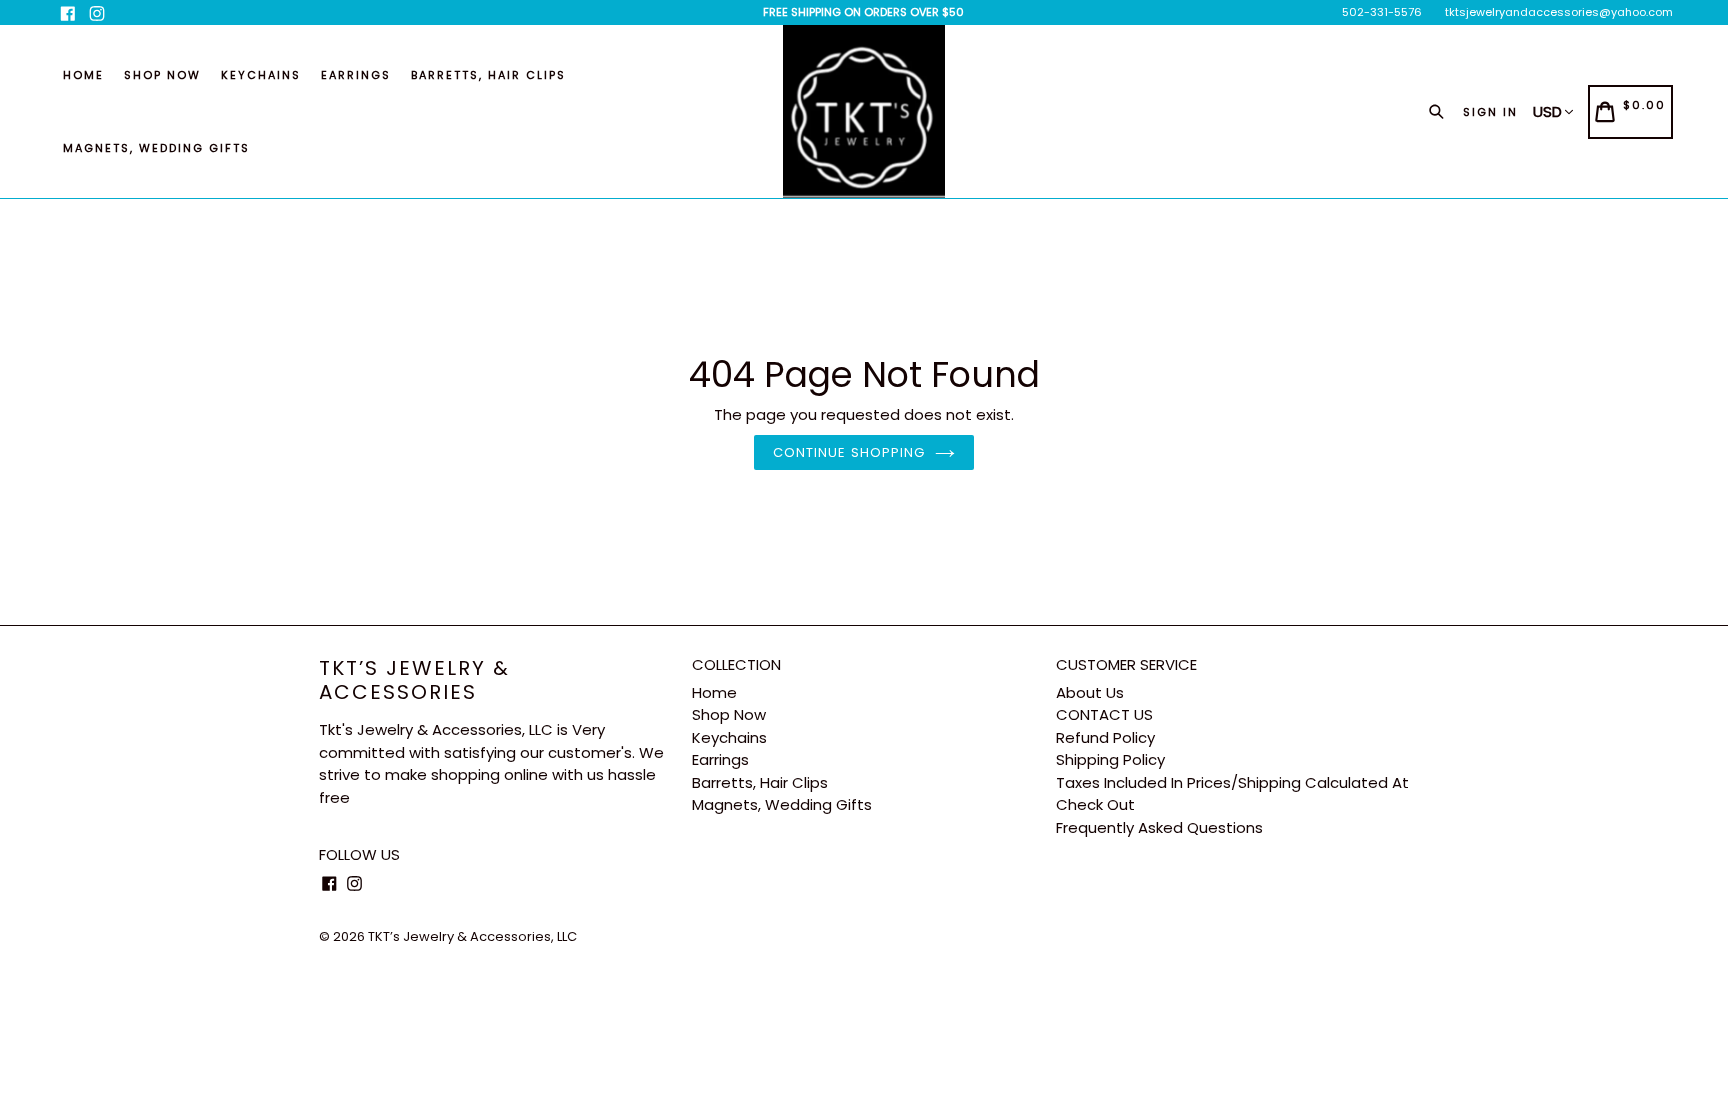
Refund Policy (1105, 737)
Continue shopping (849, 452)
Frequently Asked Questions (1159, 827)
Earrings (356, 75)
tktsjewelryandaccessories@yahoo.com (1559, 12)
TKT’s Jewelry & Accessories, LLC (472, 936)
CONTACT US (1104, 714)
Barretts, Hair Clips (488, 75)
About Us (1090, 692)
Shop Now (162, 75)
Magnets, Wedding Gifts (156, 148)
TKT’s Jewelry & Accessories (414, 680)
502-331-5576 (1382, 12)
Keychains (261, 75)
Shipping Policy (1110, 759)
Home (83, 75)
